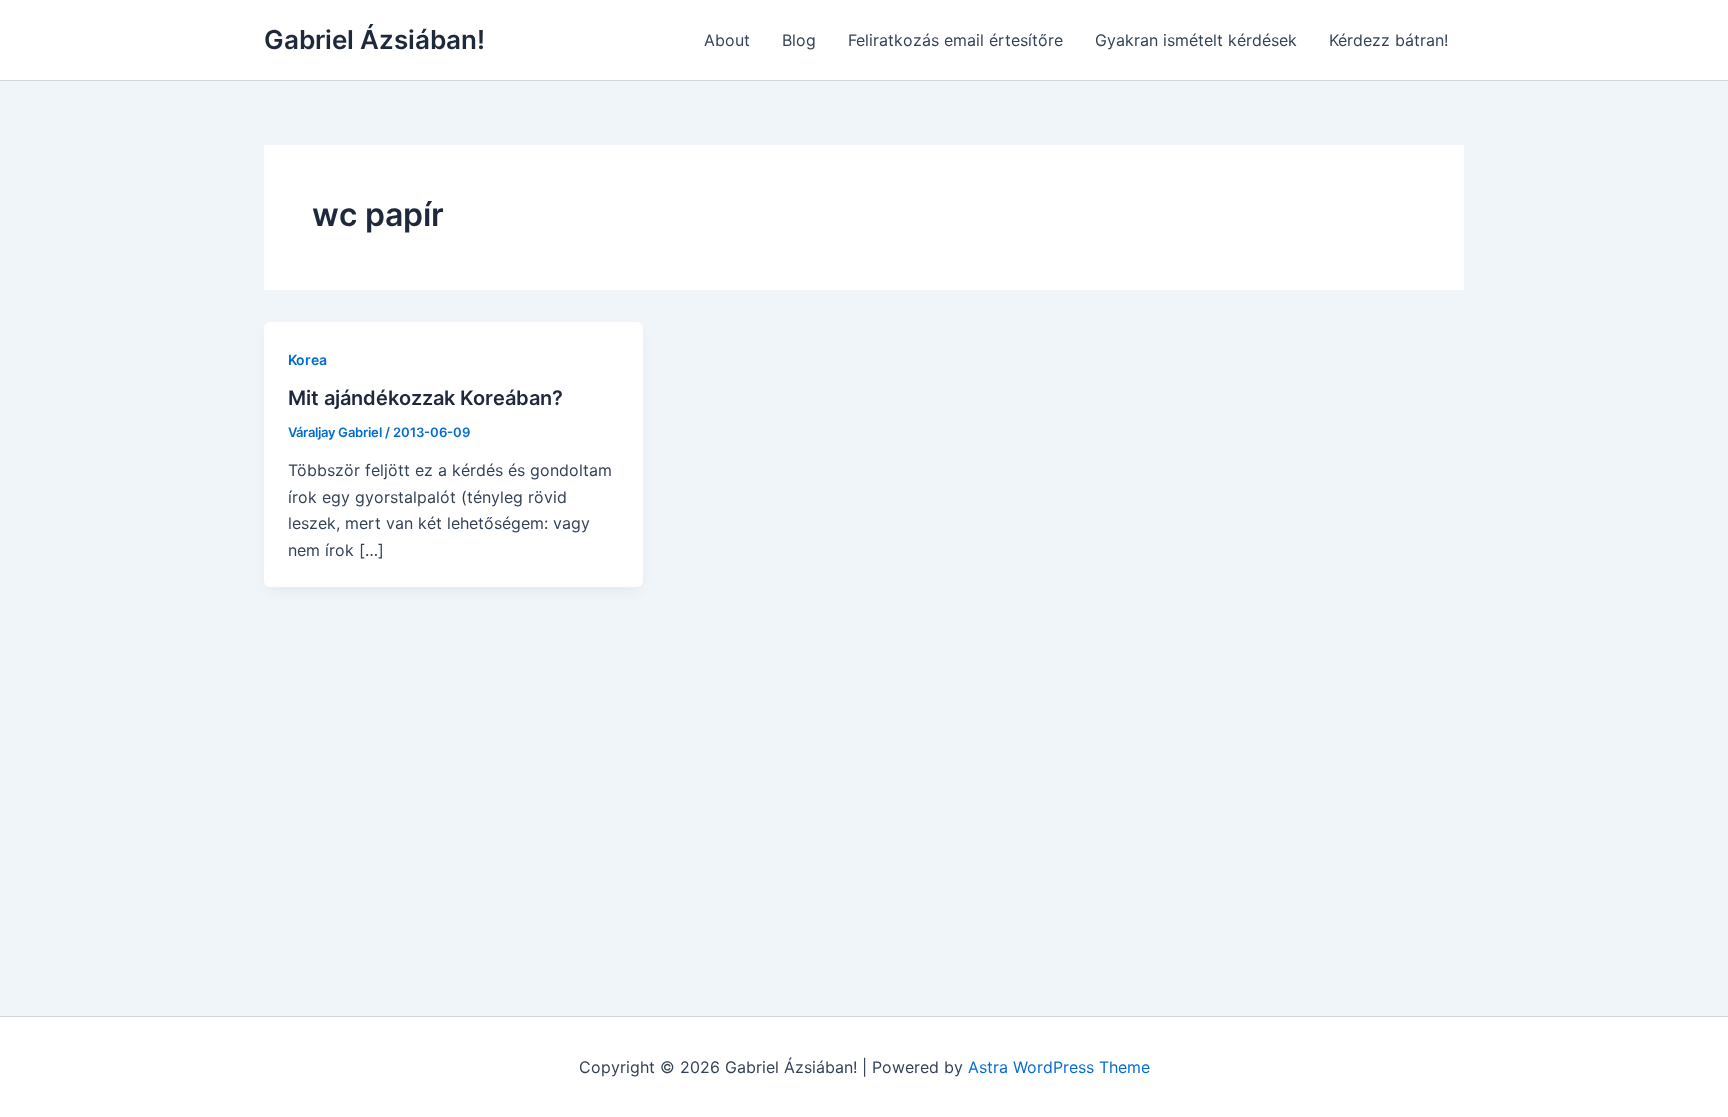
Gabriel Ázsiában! (374, 39)
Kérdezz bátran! (1388, 40)
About (727, 40)
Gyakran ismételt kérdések (1196, 40)
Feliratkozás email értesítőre (955, 40)
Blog (799, 40)
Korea (307, 359)
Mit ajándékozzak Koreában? (425, 398)
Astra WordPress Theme (1059, 1067)
